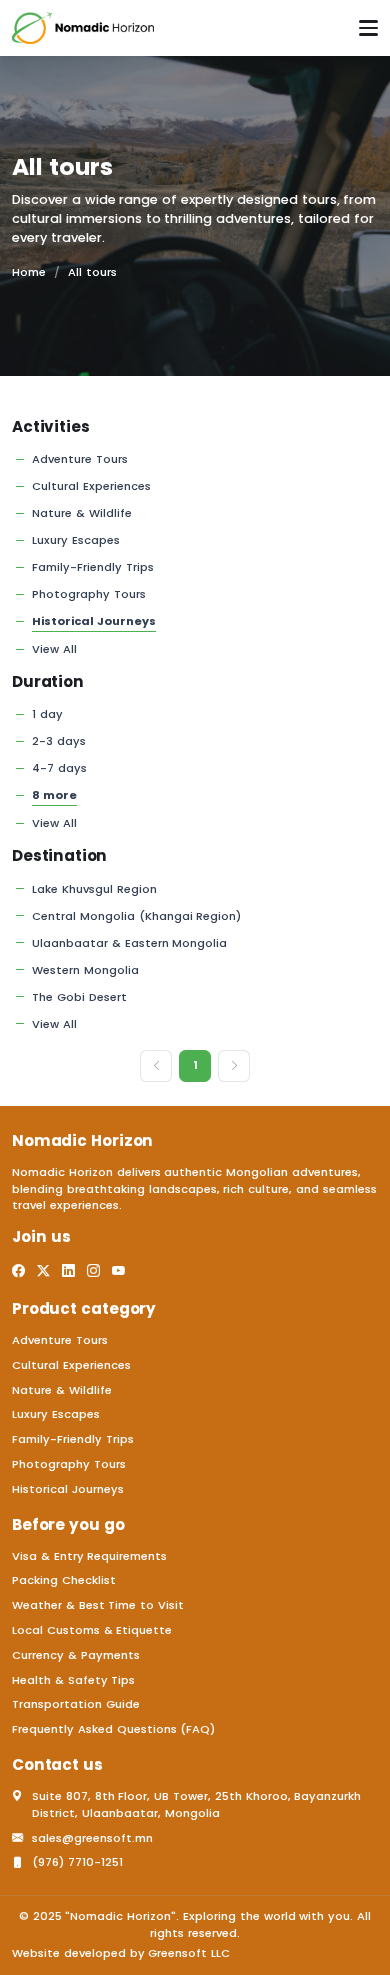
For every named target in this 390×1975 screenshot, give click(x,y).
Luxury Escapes (76, 540)
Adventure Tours (80, 459)
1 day (47, 714)
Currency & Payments (76, 1655)
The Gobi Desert (79, 997)
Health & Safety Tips (73, 1680)
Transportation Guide (76, 1704)
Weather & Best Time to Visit (98, 1605)
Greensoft (177, 1953)
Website (36, 1953)
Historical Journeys (94, 621)
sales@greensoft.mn (92, 1838)
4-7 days (59, 768)
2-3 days (59, 741)
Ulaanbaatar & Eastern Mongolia (129, 943)
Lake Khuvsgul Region (94, 889)
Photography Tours (89, 594)
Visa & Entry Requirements (89, 1556)
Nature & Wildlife (82, 513)
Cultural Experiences (91, 486)
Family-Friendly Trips (93, 567)
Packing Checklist (64, 1580)
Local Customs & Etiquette (92, 1630)
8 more (54, 795)
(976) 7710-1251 (77, 1862)
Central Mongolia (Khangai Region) (136, 916)
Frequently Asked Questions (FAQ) (113, 1729)
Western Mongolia (85, 970)
